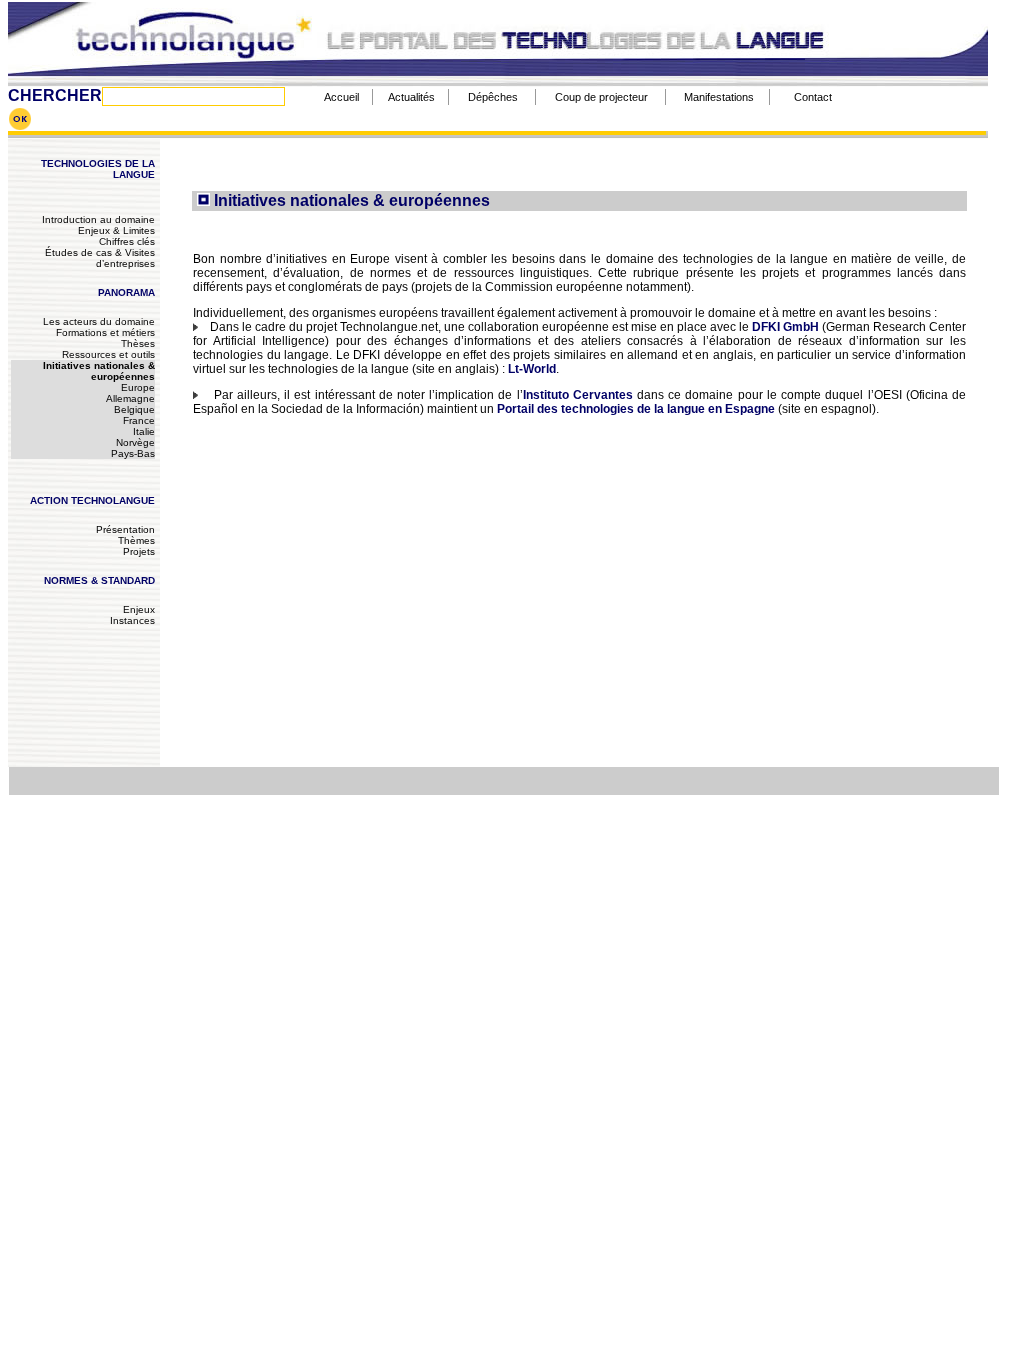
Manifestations (719, 97)
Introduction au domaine (98, 219)
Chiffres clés (127, 241)
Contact (813, 97)
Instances (132, 620)
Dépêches (493, 97)
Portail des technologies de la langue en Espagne (636, 409)
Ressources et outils (108, 354)
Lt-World (532, 369)
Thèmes (136, 540)
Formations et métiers (105, 332)
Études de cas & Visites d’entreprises (100, 258)
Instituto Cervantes (578, 395)
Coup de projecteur (601, 97)
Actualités (411, 97)
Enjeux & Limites (116, 230)
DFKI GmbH (785, 327)
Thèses (138, 343)
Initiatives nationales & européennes (99, 371)
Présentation (125, 529)
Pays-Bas (133, 453)
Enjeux (139, 609)
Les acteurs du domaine (99, 321)
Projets (139, 551)
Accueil (341, 97)
